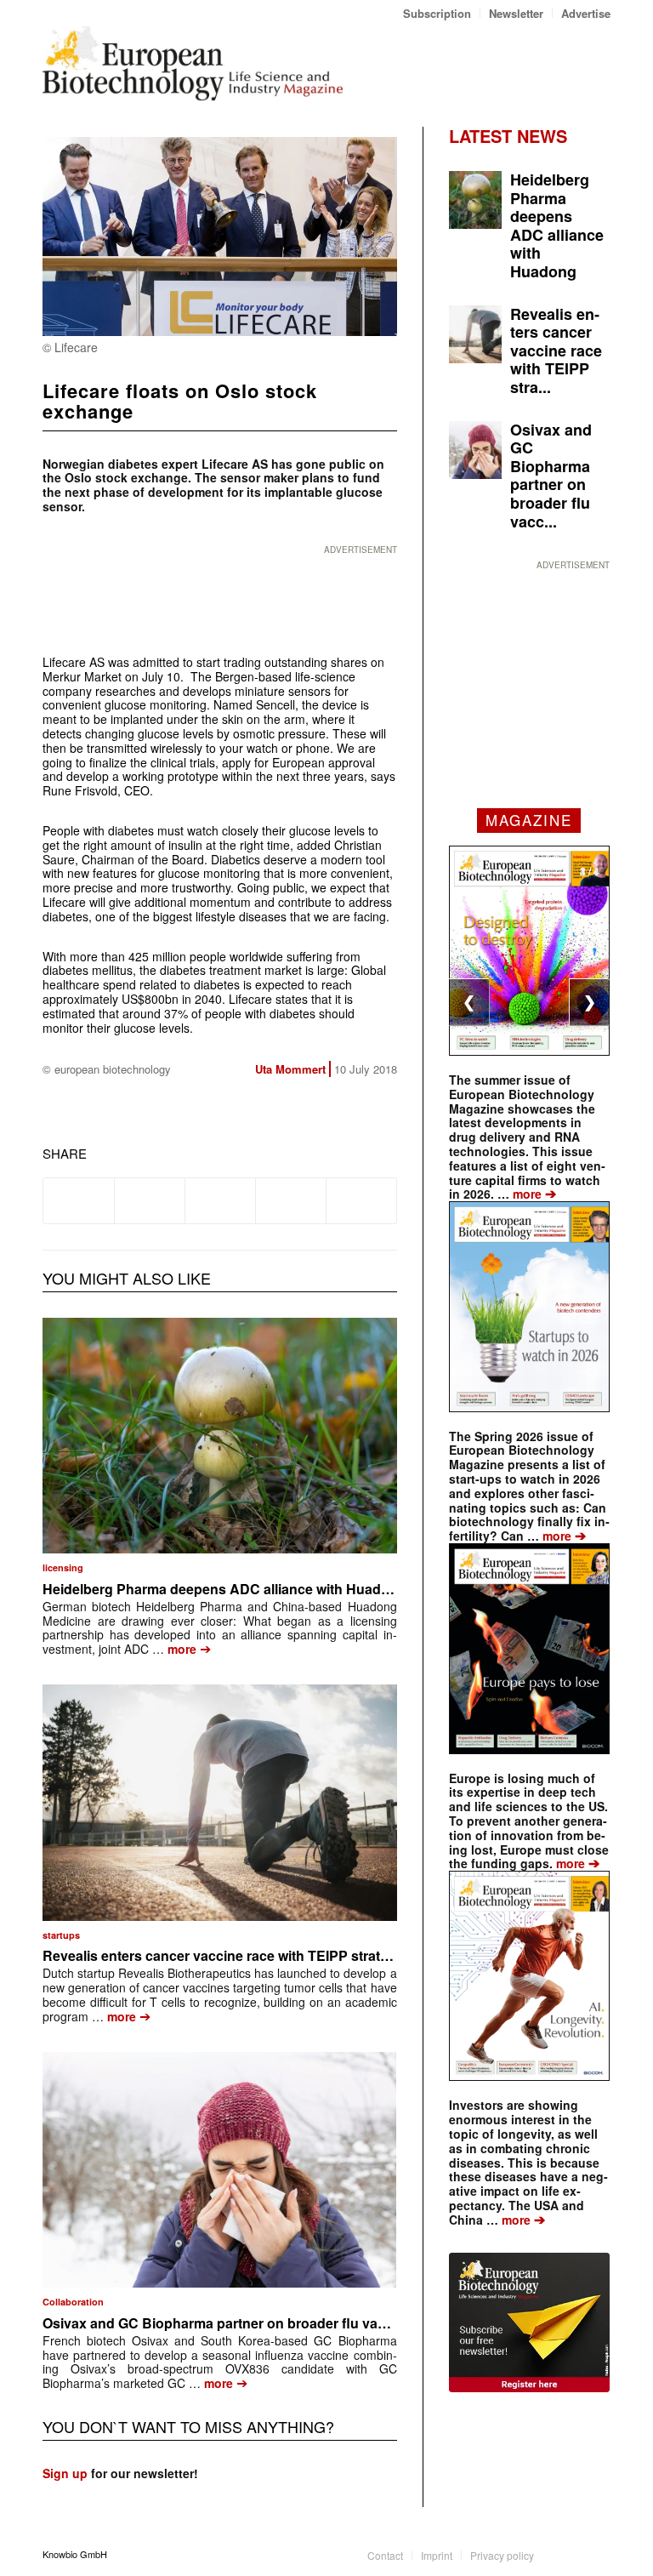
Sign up (65, 2473)
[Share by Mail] (361, 1200)
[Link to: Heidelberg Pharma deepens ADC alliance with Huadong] (220, 1436)
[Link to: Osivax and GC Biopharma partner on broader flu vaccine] (220, 2170)
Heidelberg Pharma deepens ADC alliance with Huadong (224, 1589)
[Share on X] (150, 1200)
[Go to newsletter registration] (529, 2322)
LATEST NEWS (508, 136)
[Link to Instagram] (598, 2554)
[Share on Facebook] (79, 1200)
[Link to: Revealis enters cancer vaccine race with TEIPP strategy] (220, 1803)
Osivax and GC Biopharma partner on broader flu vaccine (227, 2323)
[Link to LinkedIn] (572, 2554)
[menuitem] (437, 13)
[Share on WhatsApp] (220, 1200)
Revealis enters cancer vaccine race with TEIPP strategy (223, 1955)
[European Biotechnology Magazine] (193, 63)
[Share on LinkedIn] (291, 1200)
